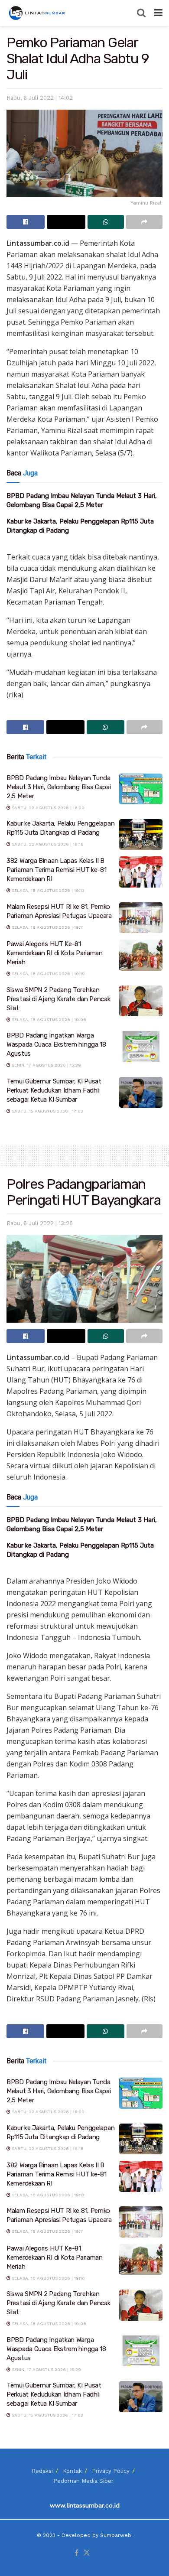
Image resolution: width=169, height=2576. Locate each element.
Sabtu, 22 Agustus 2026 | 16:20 (47, 808)
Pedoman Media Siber (83, 2481)
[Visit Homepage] (38, 13)
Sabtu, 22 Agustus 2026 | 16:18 (47, 844)
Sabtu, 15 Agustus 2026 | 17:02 (47, 1111)
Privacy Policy (111, 2471)
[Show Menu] (158, 13)
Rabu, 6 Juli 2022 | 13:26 (40, 1223)
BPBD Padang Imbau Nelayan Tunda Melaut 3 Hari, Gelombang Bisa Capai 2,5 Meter (59, 787)
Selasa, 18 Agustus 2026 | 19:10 (48, 974)
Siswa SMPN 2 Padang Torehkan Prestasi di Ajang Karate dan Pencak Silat (58, 999)
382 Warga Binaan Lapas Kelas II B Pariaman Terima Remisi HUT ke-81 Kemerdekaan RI (56, 870)
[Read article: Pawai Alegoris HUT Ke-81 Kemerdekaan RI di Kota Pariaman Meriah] (141, 955)
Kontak (72, 2471)
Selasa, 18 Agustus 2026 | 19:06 (48, 1020)
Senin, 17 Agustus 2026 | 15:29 (46, 1065)
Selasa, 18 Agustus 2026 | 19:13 (47, 890)
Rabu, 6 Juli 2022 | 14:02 (40, 98)
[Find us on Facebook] (76, 2553)
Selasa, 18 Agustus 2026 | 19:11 (47, 927)
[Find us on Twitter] (87, 2553)
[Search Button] (141, 13)
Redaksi (42, 2471)
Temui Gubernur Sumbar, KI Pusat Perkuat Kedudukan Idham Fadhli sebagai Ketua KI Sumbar (54, 1090)
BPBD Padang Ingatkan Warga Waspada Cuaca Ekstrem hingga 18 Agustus (56, 1044)
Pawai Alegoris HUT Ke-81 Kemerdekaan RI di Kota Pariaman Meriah (55, 953)
